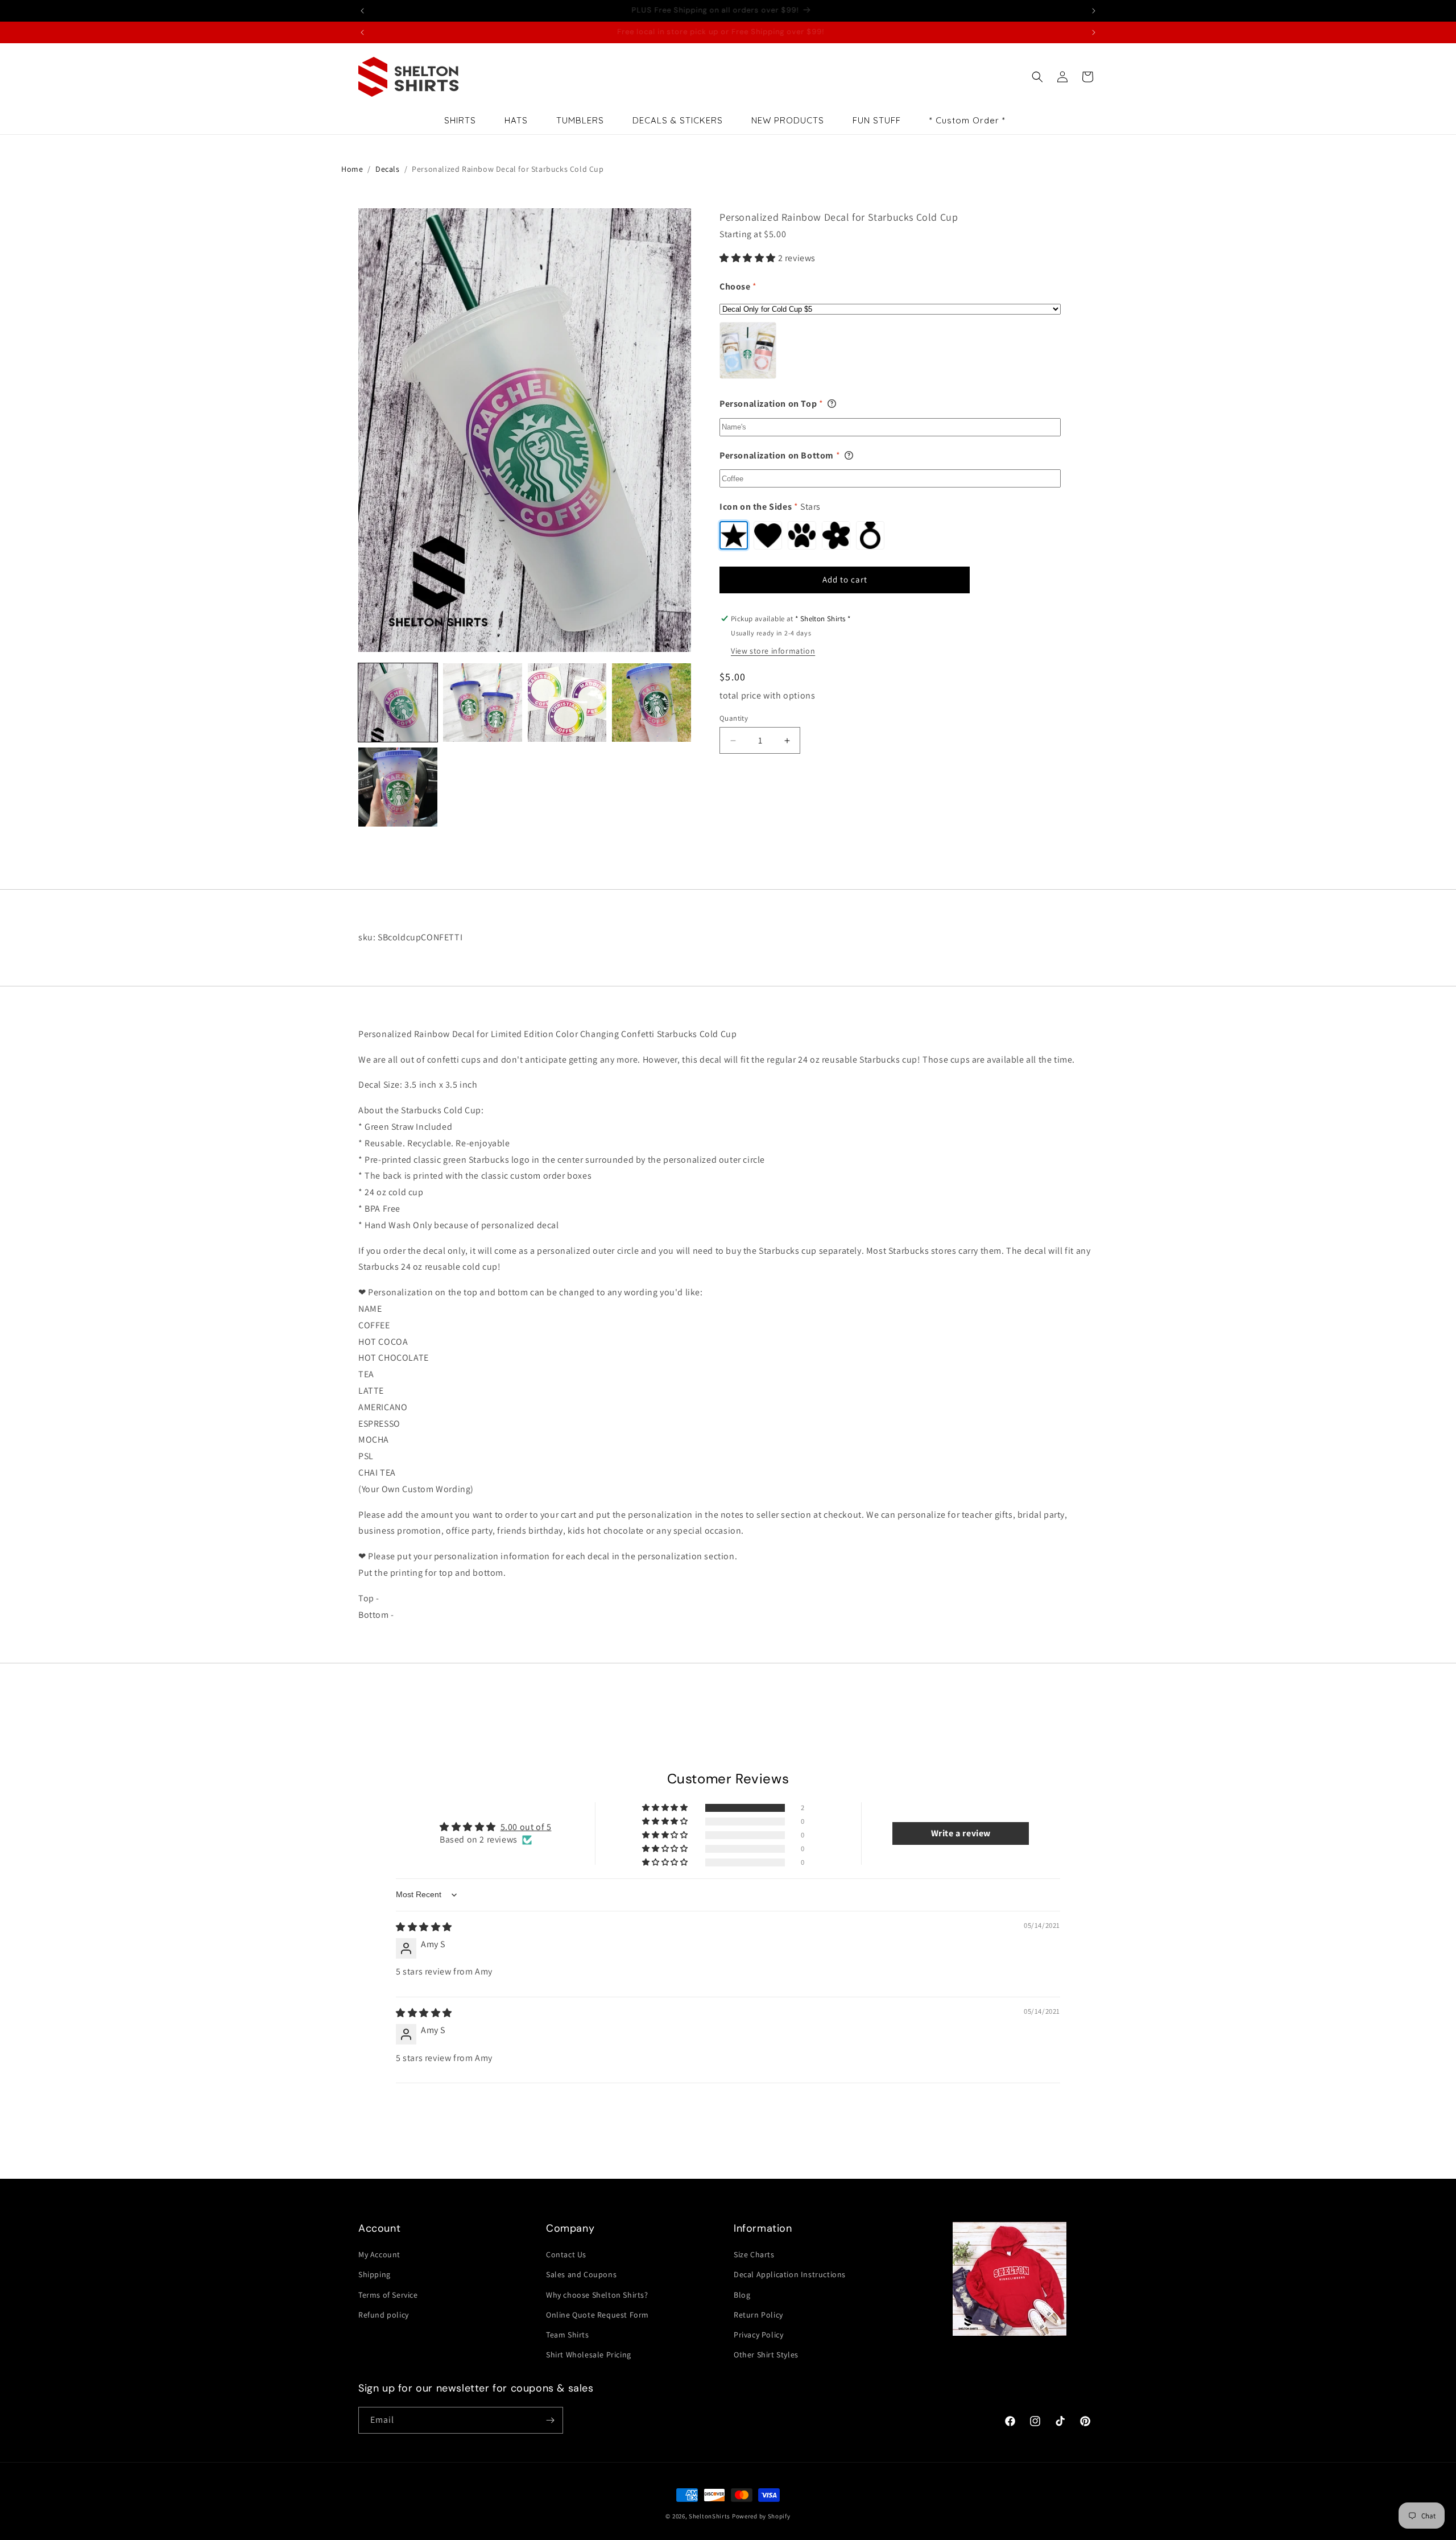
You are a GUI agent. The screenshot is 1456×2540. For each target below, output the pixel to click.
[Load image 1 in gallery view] (398, 703)
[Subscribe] (550, 2420)
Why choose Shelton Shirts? (597, 2295)
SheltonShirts (710, 2516)
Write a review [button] (961, 1833)
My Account (379, 2254)
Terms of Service (388, 2295)
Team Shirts (568, 2335)
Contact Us (566, 2254)
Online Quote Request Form (597, 2315)
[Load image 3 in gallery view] (567, 703)
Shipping (375, 2274)
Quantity (734, 718)
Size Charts (754, 2254)
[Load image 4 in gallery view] (652, 703)
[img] (424, 1927)
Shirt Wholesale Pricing (589, 2355)
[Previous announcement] (362, 11)
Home (352, 169)
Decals (388, 169)
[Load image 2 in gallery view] (483, 703)
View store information (773, 651)
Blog (742, 2295)
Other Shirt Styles (766, 2355)
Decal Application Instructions (790, 2274)
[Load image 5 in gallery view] (398, 787)
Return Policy (758, 2315)
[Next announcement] (1094, 11)
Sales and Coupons (581, 2274)
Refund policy (384, 2315)
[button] (1037, 77)
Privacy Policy (758, 2335)
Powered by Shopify (761, 2516)
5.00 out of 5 (526, 1827)
